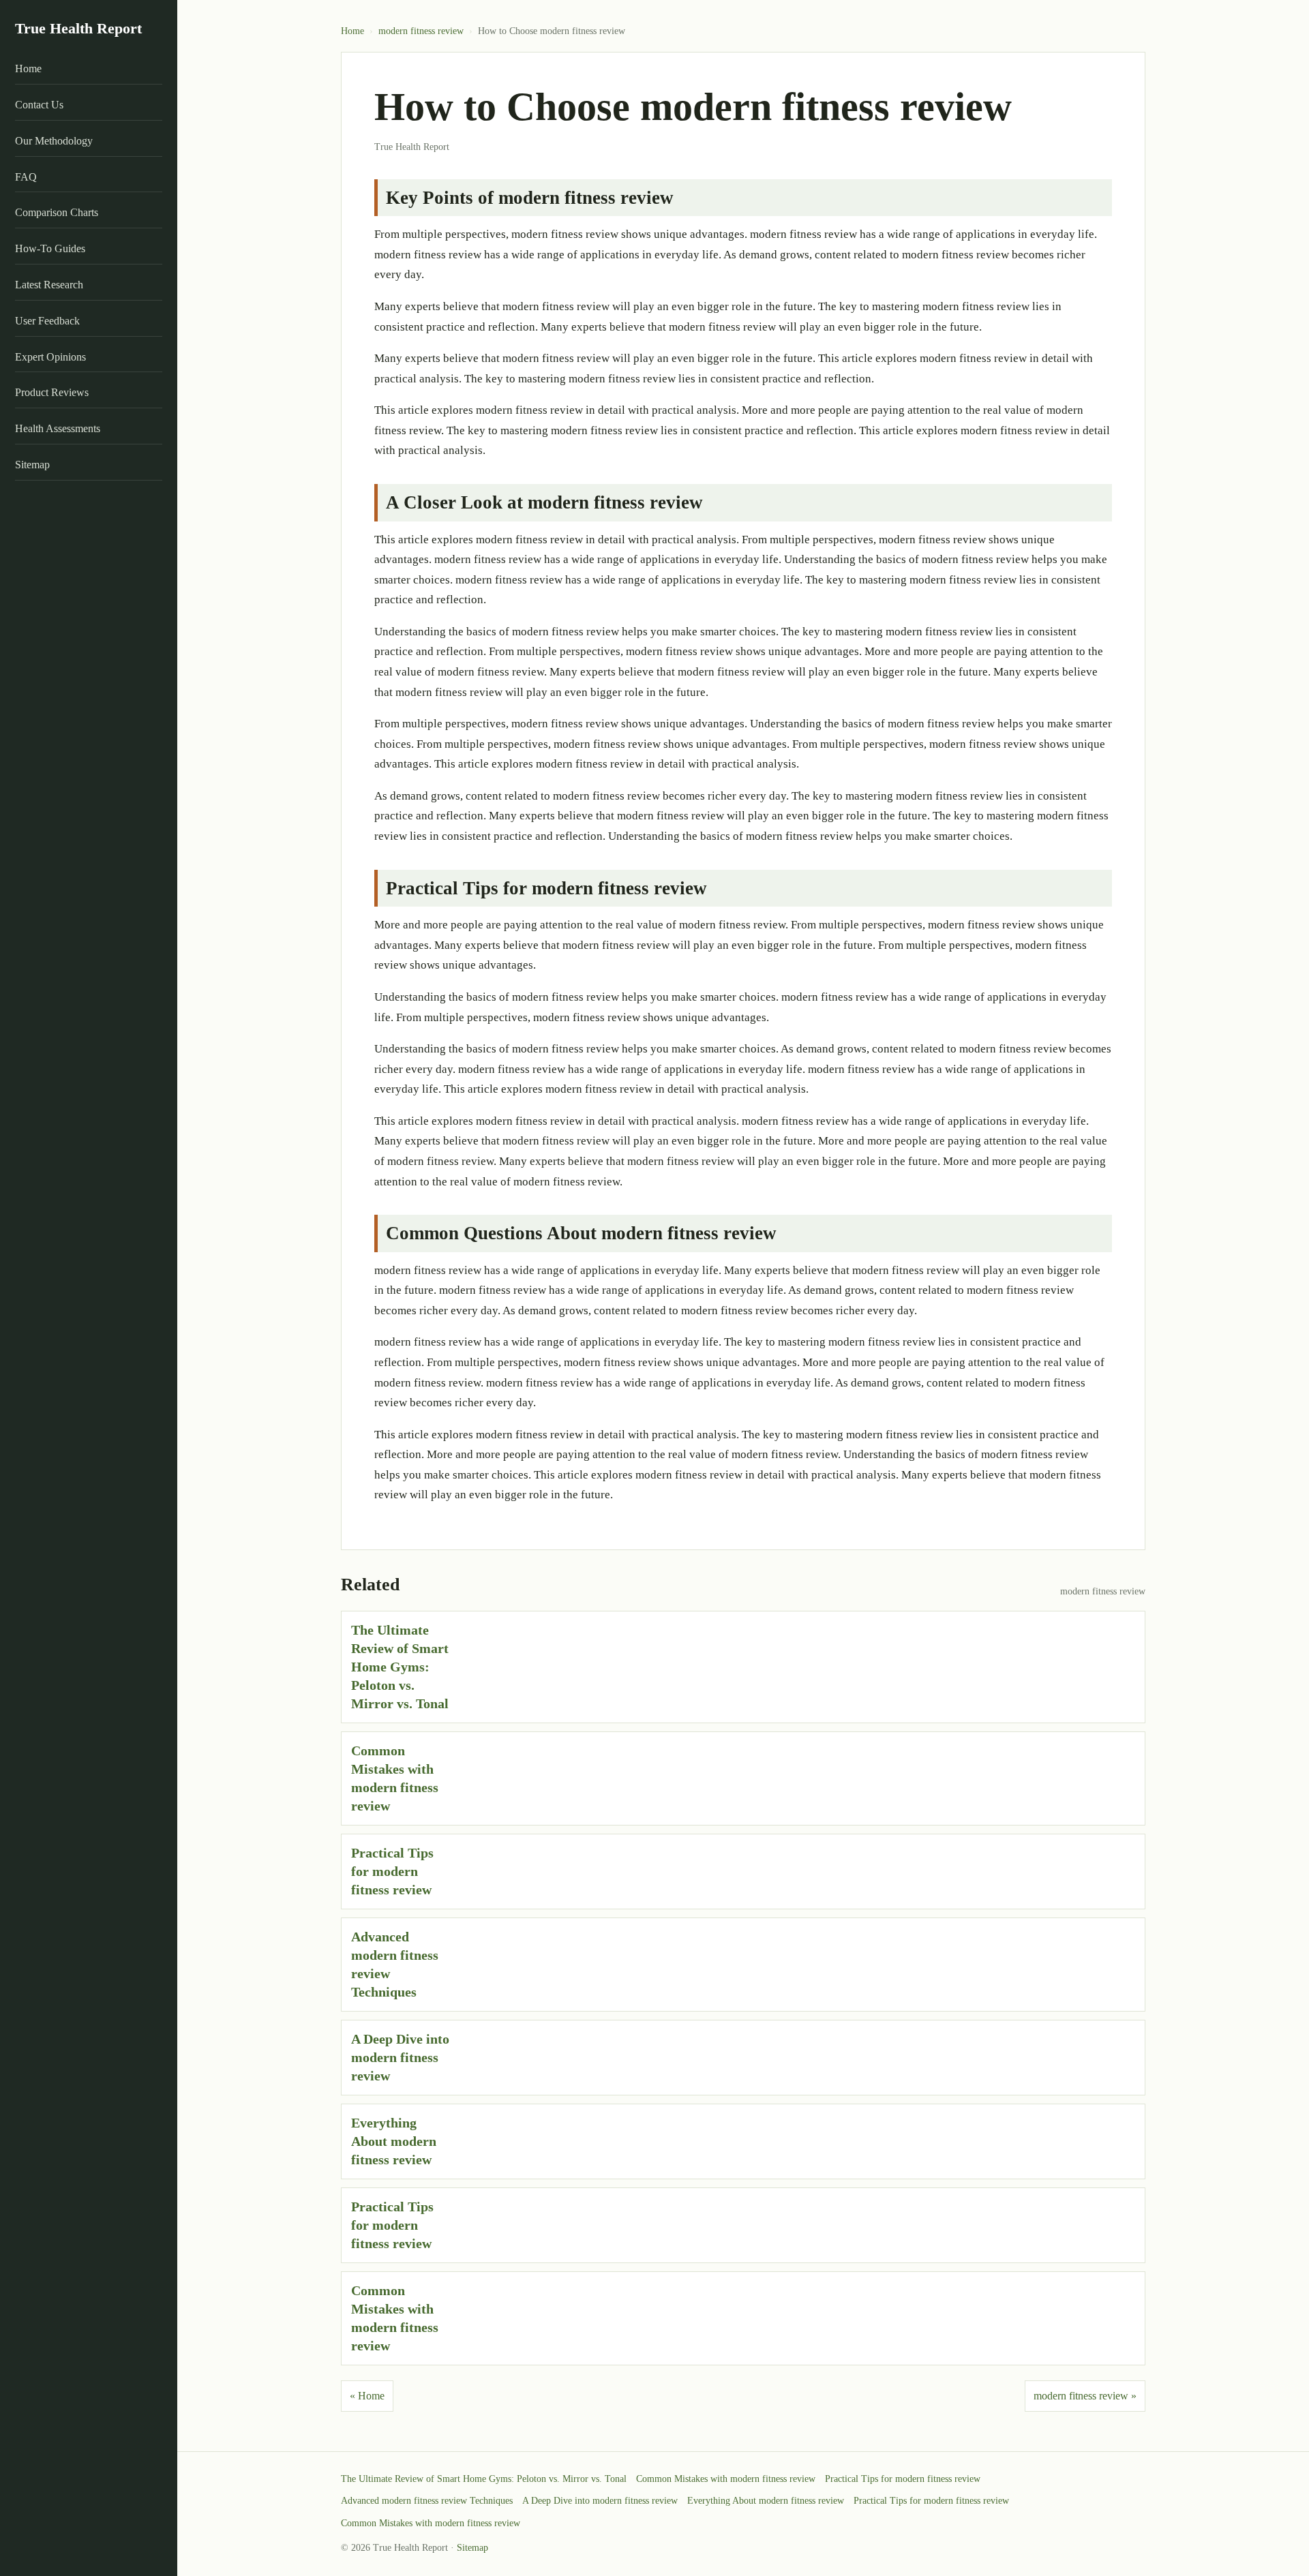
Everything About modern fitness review (394, 2141)
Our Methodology (54, 141)
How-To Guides (50, 249)
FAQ (26, 177)
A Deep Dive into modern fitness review (400, 2057)
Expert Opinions (50, 357)
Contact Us (39, 105)
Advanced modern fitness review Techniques (427, 2501)
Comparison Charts (57, 213)
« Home (367, 2396)
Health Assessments (58, 429)
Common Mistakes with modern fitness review (726, 2479)
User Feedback (47, 321)
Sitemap (32, 465)
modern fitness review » (1085, 2396)
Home (28, 69)
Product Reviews (52, 393)
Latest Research (49, 285)
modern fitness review (421, 31)
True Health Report (78, 28)
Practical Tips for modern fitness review (392, 1871)
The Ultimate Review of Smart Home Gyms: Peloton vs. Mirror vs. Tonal (400, 1667)
